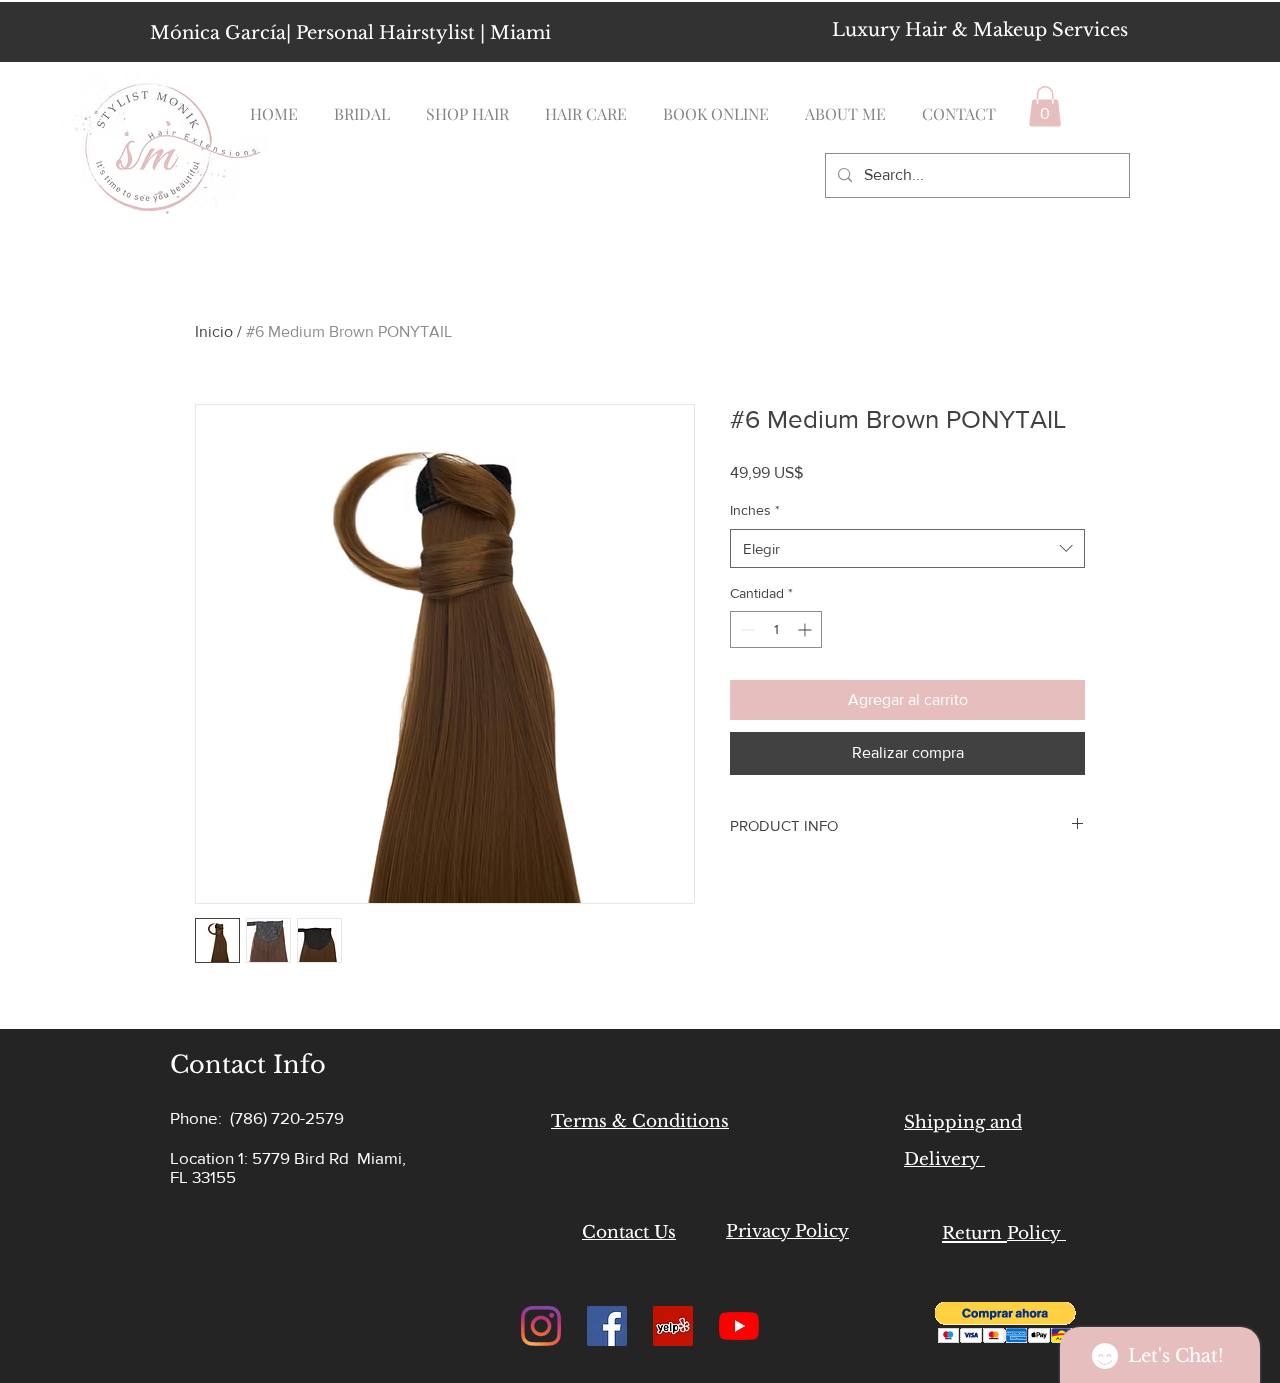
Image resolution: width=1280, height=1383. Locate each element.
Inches (755, 510)
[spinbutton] (776, 629)
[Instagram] (541, 1326)
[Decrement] (745, 629)
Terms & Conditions (640, 1121)
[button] (1045, 106)
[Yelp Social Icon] (673, 1326)
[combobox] (907, 548)
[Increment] (806, 629)
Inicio (214, 331)
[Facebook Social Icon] (607, 1326)
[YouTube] (739, 1326)
